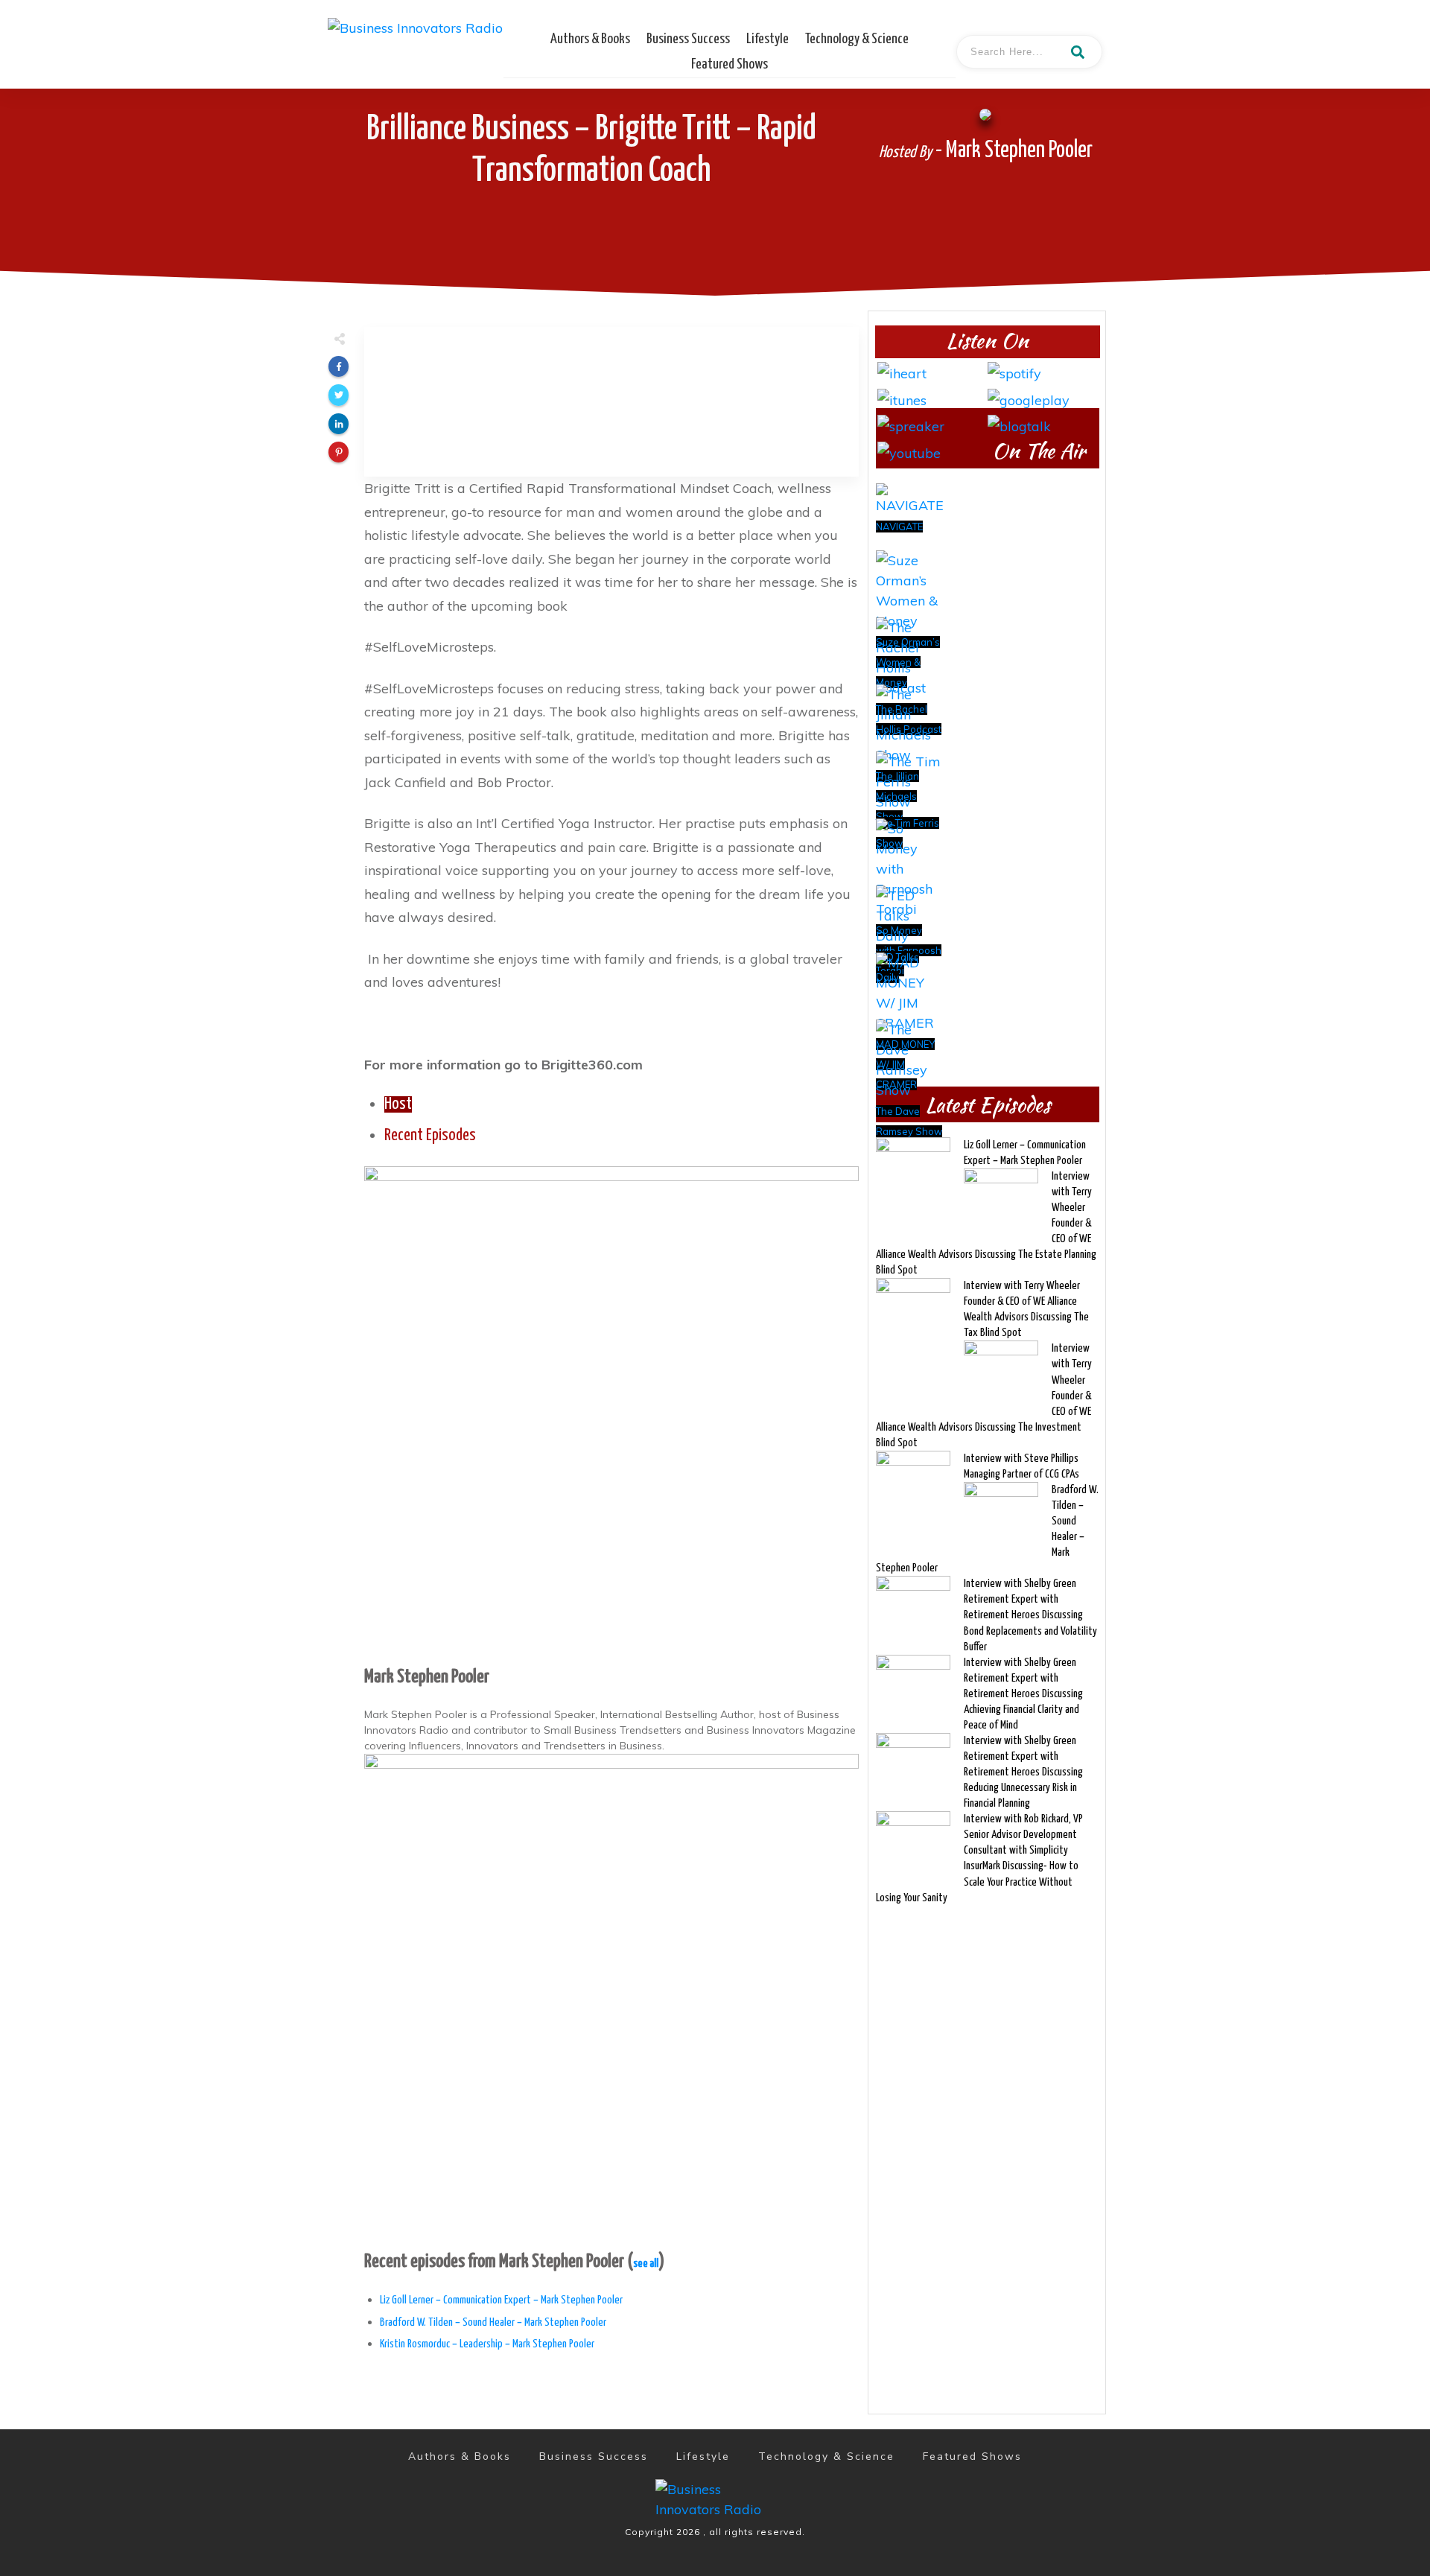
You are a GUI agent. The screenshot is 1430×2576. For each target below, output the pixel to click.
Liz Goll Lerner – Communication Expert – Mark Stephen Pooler (501, 2300)
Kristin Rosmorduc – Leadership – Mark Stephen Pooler (487, 2344)
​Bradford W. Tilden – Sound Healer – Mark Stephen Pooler (493, 2322)
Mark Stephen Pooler (427, 1677)
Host (398, 1104)
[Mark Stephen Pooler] (611, 1412)
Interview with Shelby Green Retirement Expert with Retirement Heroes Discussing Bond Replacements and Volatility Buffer (1030, 1615)
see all (646, 2264)
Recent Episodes (430, 1136)
